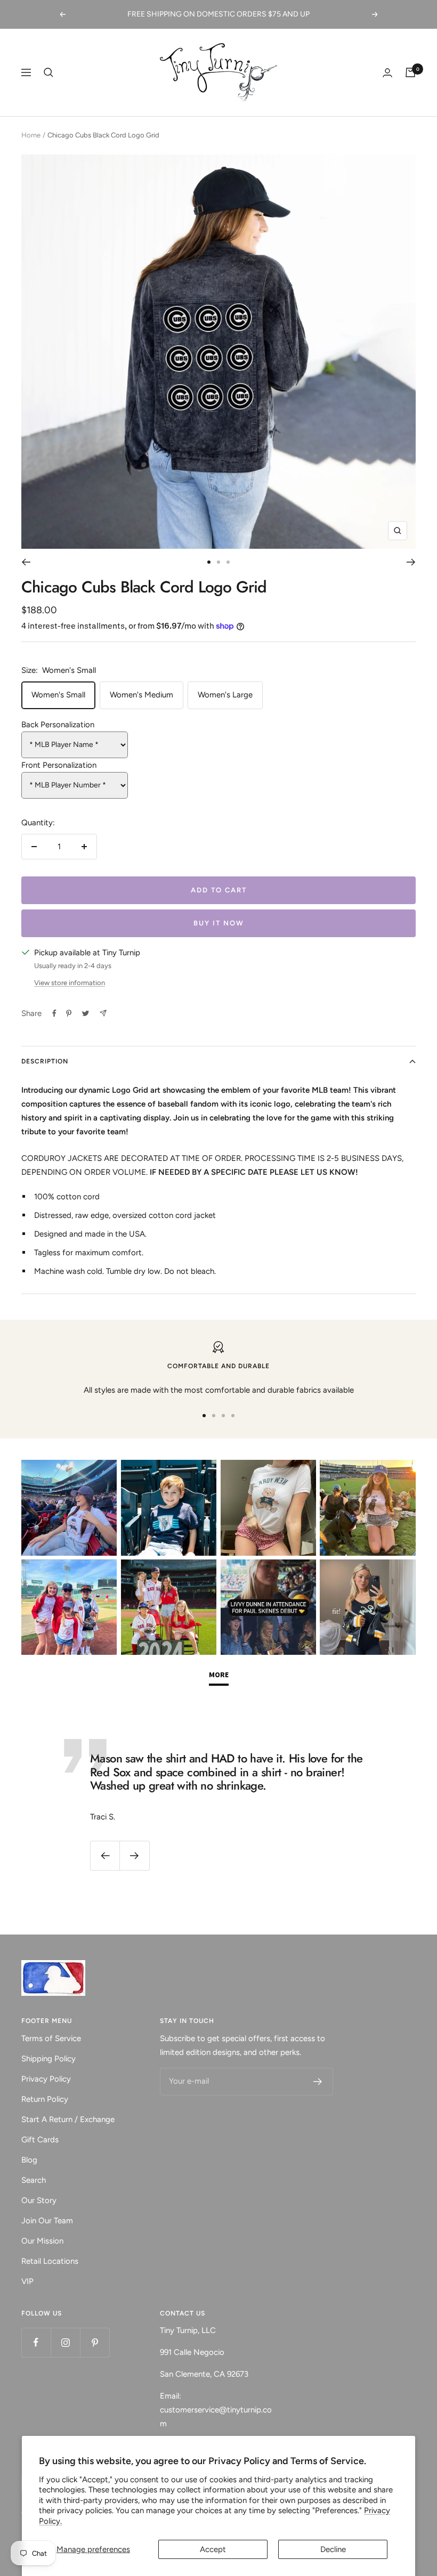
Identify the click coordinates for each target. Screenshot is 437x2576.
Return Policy (45, 2099)
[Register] (318, 2082)
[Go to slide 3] (228, 562)
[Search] (48, 72)
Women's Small (58, 695)
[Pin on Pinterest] (69, 1013)
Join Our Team (47, 2221)
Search (34, 2180)
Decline (333, 2549)
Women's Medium (141, 695)
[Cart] (410, 72)
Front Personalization (59, 765)
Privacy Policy (46, 2079)
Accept (213, 2549)
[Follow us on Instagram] (65, 2342)
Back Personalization (58, 725)
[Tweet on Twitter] (86, 1013)
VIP (27, 2281)
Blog (29, 2160)
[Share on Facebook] (54, 1013)
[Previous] (26, 562)
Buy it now (219, 923)
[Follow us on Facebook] (36, 2342)
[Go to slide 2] (218, 562)
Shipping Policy (48, 2059)
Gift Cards (40, 2140)
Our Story (39, 2200)
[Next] (411, 562)
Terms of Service (51, 2038)
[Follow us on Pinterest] (95, 2342)
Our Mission (42, 2241)
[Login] (387, 73)
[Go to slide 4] (233, 1416)
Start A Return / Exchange (68, 2119)
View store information (70, 983)
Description (45, 1061)
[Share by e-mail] (103, 1013)
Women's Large (225, 695)
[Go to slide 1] (209, 562)
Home (31, 135)
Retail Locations (50, 2261)
